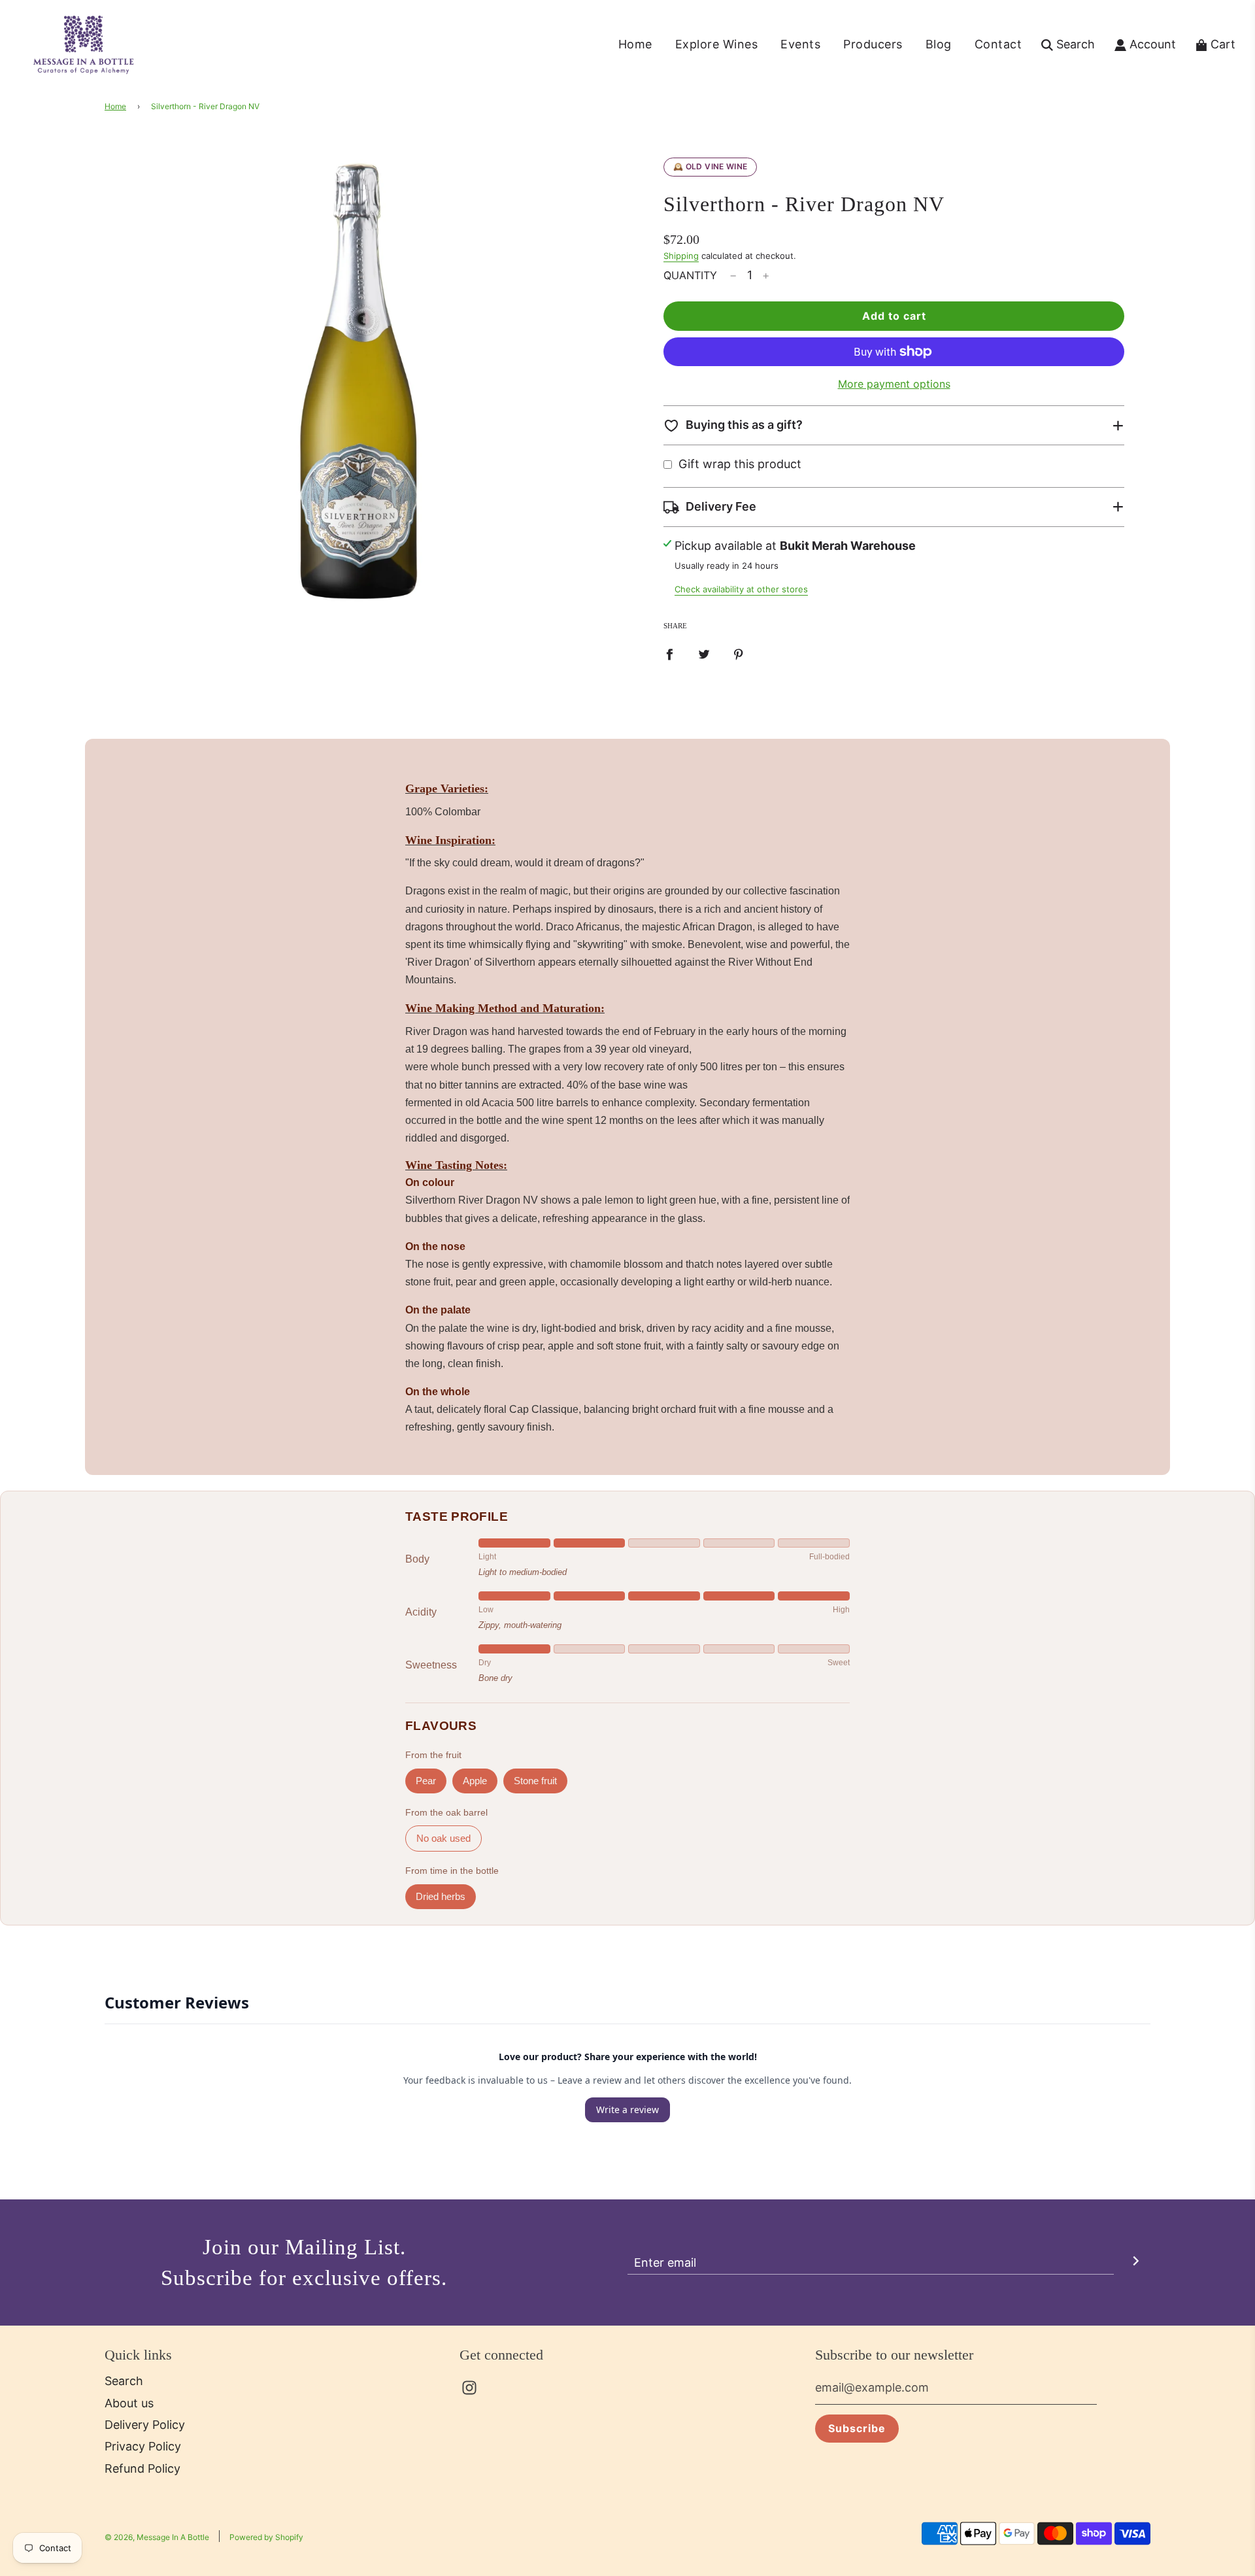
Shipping (681, 256)
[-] (733, 276)
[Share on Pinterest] (739, 654)
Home (635, 44)
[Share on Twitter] (704, 654)
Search (124, 2381)
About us (129, 2403)
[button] (894, 425)
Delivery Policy (145, 2425)
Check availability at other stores (741, 589)
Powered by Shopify (266, 2537)
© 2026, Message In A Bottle (157, 2537)
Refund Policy (142, 2468)
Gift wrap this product (740, 464)
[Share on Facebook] (669, 654)
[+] (766, 276)
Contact (998, 44)
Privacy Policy (143, 2446)
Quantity (690, 275)
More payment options (894, 384)
